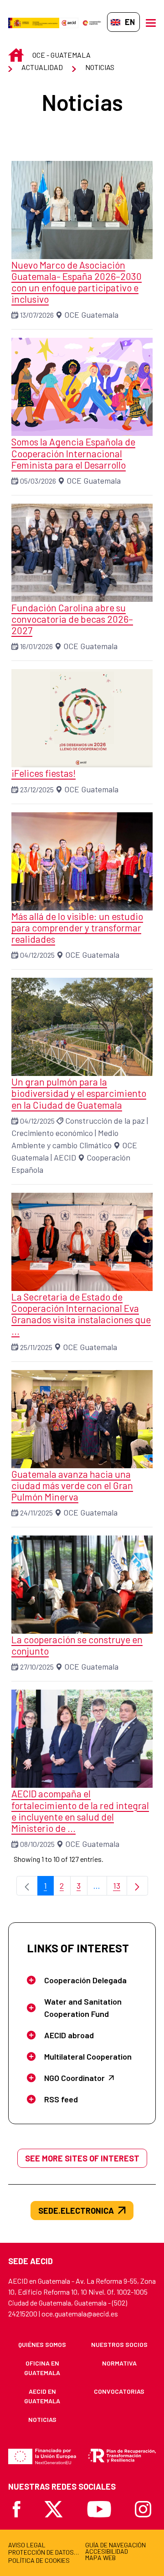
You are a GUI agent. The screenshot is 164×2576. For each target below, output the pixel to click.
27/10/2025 (37, 1667)
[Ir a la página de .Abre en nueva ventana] (34, 22)
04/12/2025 (37, 955)
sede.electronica (76, 2211)
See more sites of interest (82, 2158)
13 (120, 1888)
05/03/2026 (38, 481)
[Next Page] (137, 1886)
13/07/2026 (37, 315)
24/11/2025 (36, 1513)
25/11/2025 (36, 1347)
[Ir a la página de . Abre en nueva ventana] (69, 22)
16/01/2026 (36, 646)
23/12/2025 (37, 789)
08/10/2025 (37, 1844)
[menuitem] (42, 2344)
